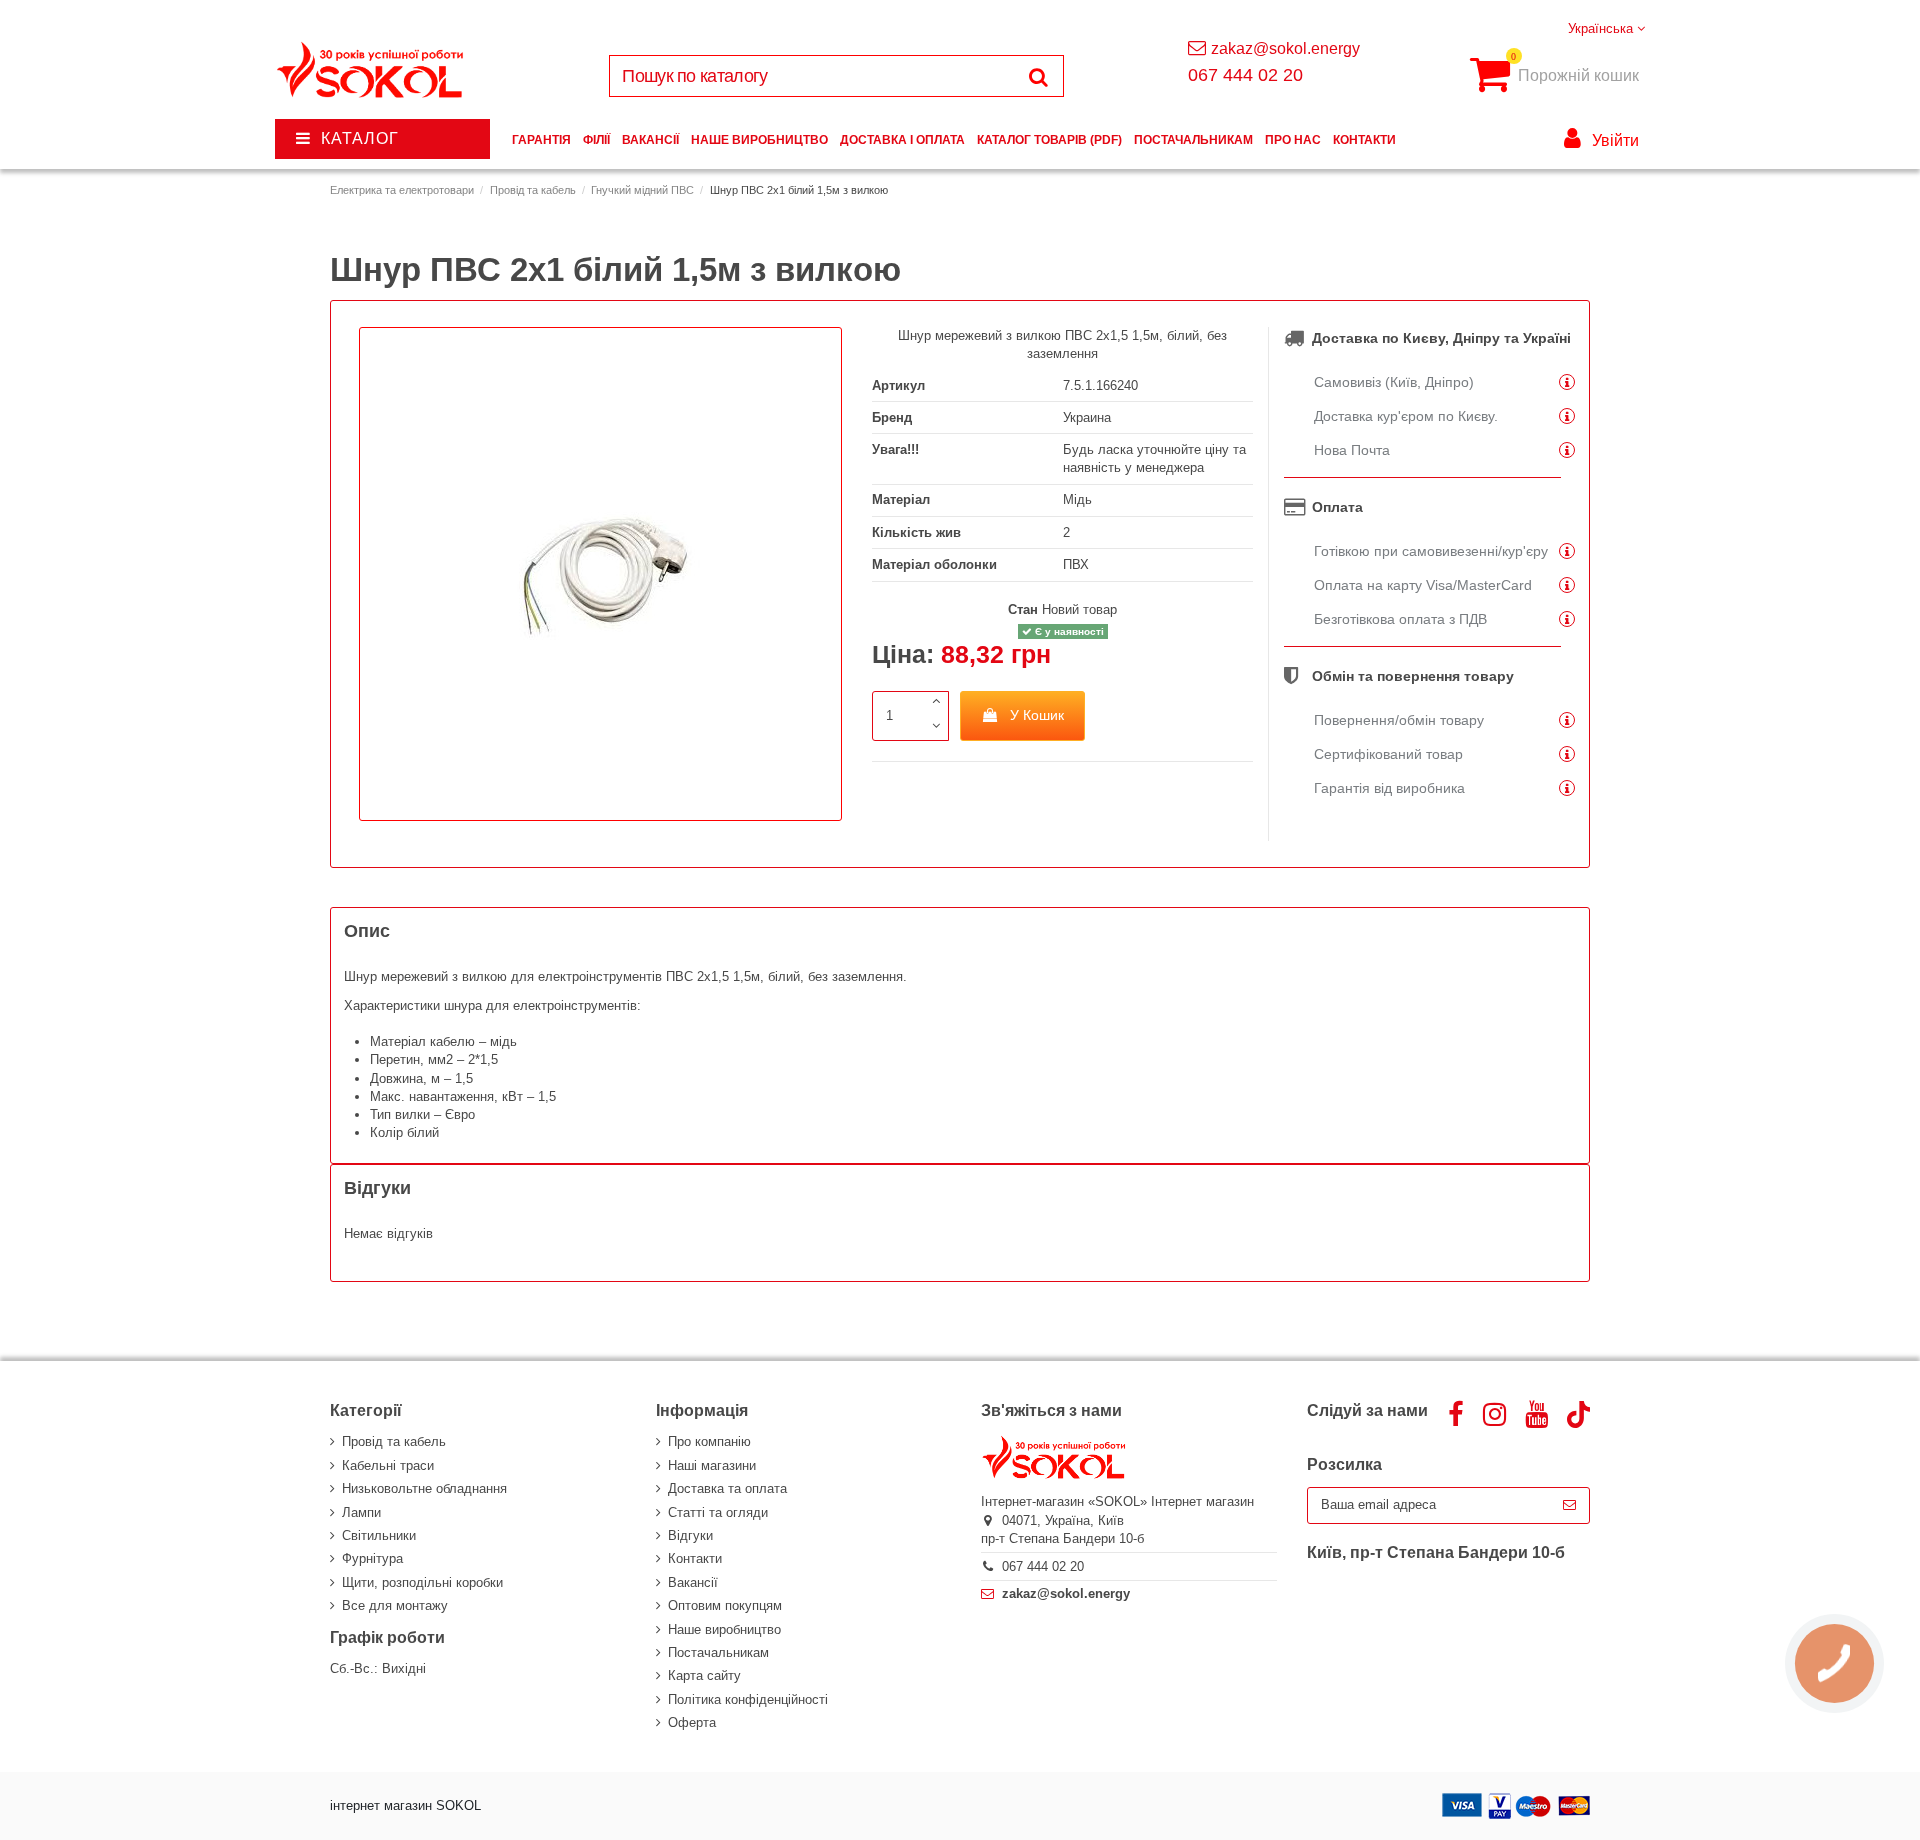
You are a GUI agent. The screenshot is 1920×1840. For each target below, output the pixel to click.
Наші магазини (712, 1465)
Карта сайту (704, 1675)
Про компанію (709, 1441)
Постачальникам (718, 1652)
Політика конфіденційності (748, 1699)
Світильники (379, 1535)
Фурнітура (372, 1558)
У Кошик (1037, 715)
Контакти (695, 1558)
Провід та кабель (394, 1441)
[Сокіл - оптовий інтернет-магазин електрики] (371, 70)
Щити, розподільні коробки (422, 1582)
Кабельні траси (388, 1465)
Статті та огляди (718, 1512)
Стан (1023, 609)
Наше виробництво (724, 1629)
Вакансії (693, 1582)
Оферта (692, 1722)
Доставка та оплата (727, 1488)
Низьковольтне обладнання (424, 1488)
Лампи (361, 1512)
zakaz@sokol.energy (1285, 48)
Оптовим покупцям (725, 1605)
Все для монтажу (395, 1605)
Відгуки (690, 1535)
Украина (1087, 417)
